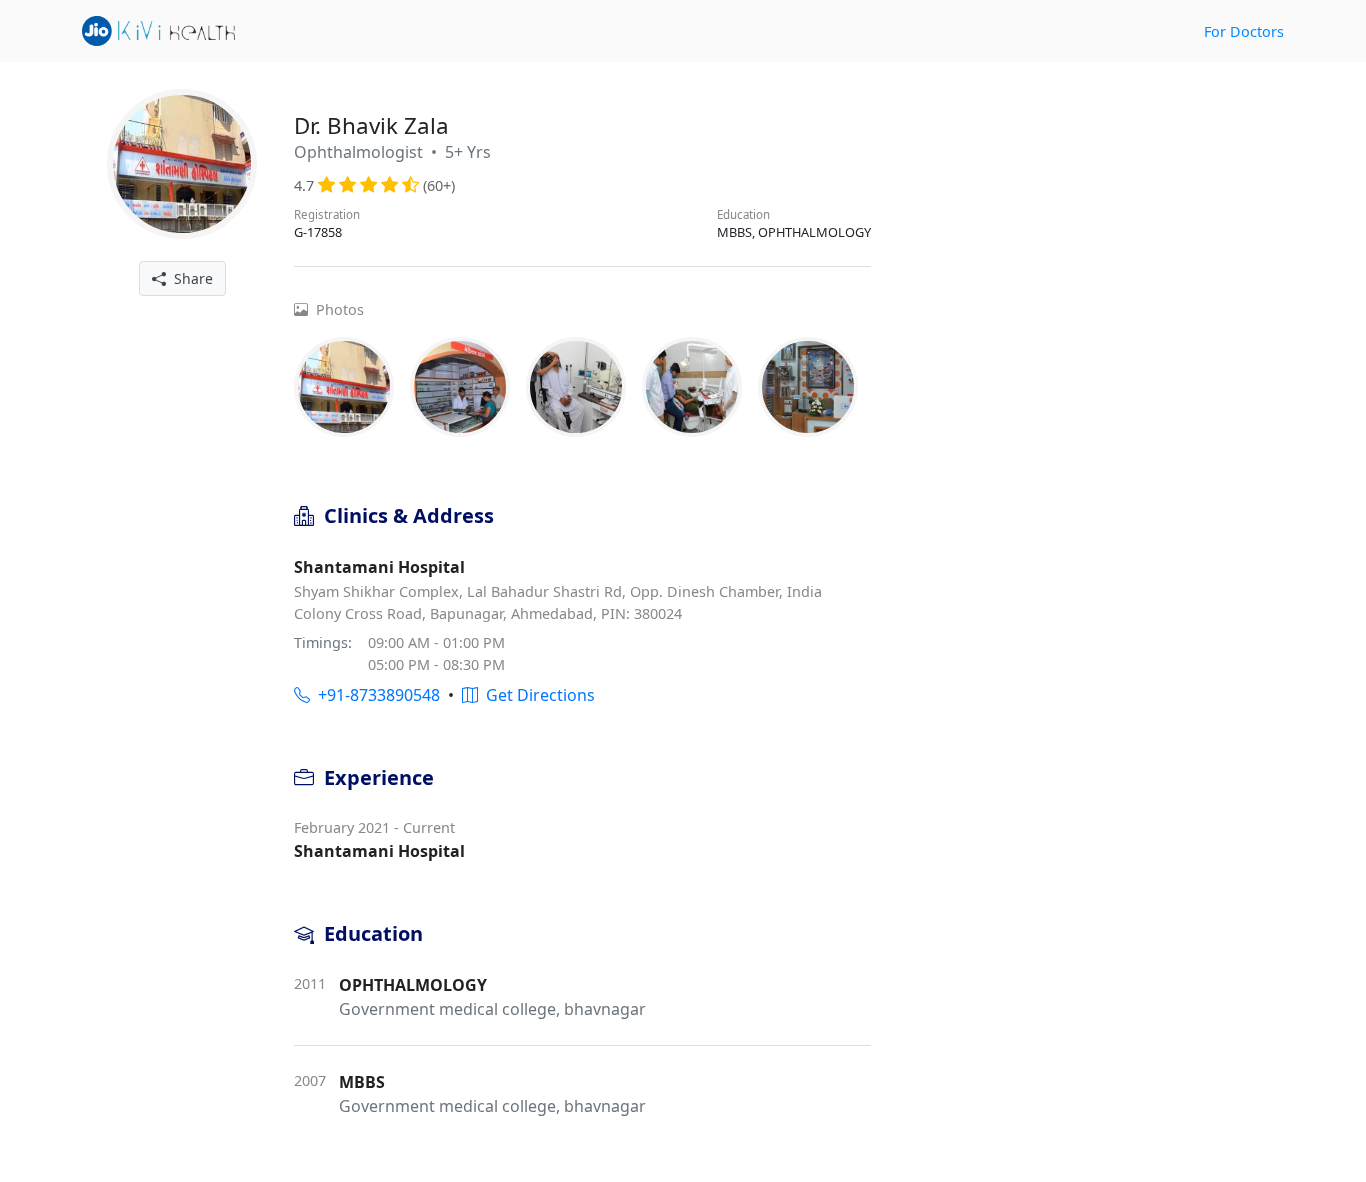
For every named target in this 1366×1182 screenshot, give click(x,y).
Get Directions (536, 695)
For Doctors (1244, 31)
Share (189, 278)
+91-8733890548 (375, 695)
